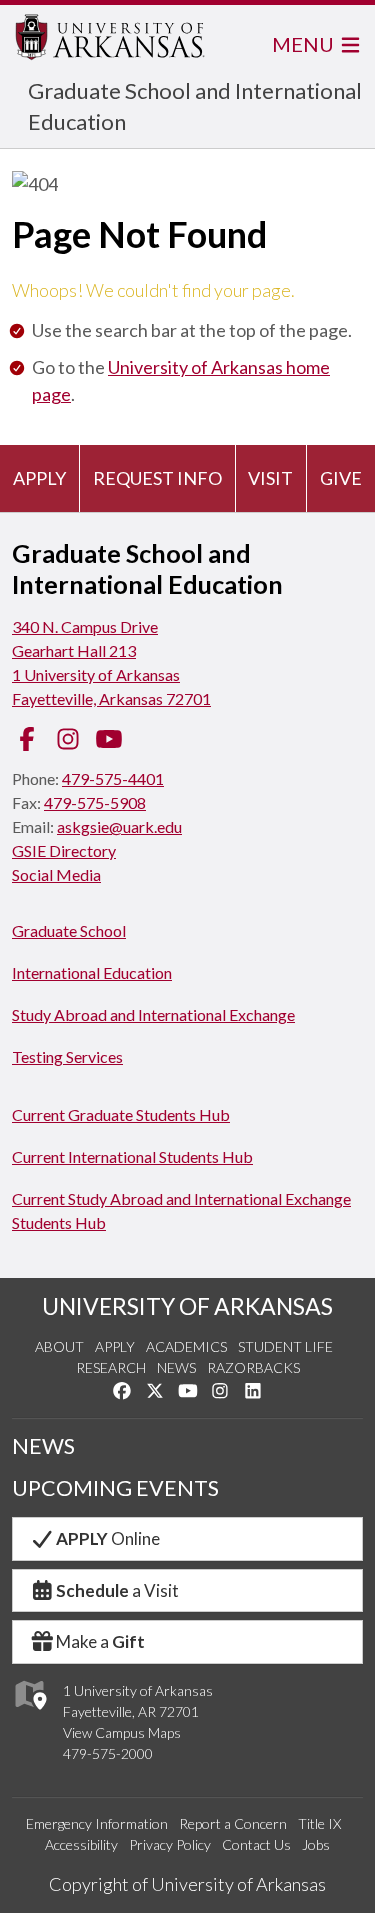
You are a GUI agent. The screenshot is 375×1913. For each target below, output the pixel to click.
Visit (270, 478)
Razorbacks (253, 1367)
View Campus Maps (122, 1732)
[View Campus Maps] (29, 1714)
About (59, 1346)
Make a (100, 1641)
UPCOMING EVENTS (115, 1488)
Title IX (319, 1823)
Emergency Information (97, 1823)
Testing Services (67, 1056)
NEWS (43, 1446)
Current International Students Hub (132, 1156)
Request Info (157, 478)
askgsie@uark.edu (119, 826)
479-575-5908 (95, 802)
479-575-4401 (113, 778)
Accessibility (81, 1844)
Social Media (56, 874)
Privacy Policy (170, 1844)
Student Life (285, 1346)
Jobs (316, 1844)
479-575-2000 (108, 1753)
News (176, 1367)
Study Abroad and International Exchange (153, 1014)
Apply (39, 478)
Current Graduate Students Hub (121, 1114)
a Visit (117, 1590)
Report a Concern (233, 1823)
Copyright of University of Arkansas (187, 1884)
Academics (186, 1346)
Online (108, 1538)
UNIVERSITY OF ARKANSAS (187, 1306)
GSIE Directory (64, 850)
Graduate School (69, 930)
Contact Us (256, 1844)
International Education (92, 972)
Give (341, 478)
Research (111, 1367)
